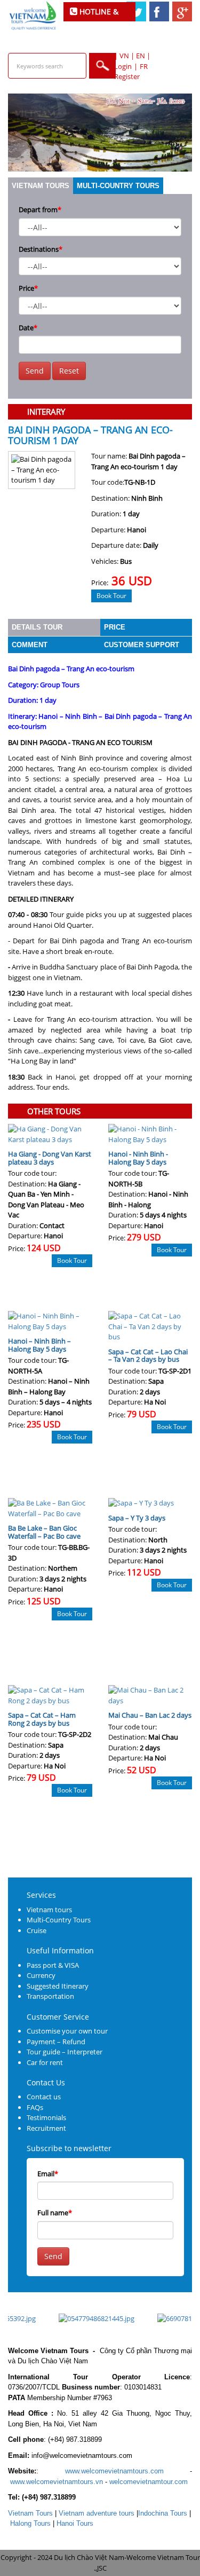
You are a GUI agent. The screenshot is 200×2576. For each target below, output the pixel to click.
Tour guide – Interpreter (65, 2052)
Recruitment (46, 2128)
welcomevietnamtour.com (149, 2482)
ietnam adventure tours (97, 2513)
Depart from (40, 210)
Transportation (50, 1996)
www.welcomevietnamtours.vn (57, 2482)
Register (127, 76)
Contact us (44, 2097)
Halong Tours (30, 2523)
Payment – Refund (56, 2042)
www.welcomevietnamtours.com (114, 2471)
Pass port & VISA (53, 1965)
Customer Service (58, 2017)
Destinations (41, 249)
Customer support (142, 645)
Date (28, 328)
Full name (55, 2213)
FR (144, 66)
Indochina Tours (163, 2513)
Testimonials (46, 2117)
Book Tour (111, 596)
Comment (30, 645)
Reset (69, 371)
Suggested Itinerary (58, 1986)
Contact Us (46, 2082)
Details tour (37, 627)
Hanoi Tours (75, 2523)
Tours (30, 2513)
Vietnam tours (41, 186)
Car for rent (45, 2062)
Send (35, 371)
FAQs (35, 2107)
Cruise (37, 1930)
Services (41, 1895)
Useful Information (60, 1950)
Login (123, 66)
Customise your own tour (67, 2031)
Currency (41, 1975)
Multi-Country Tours (118, 186)
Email (48, 2174)
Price (28, 288)
